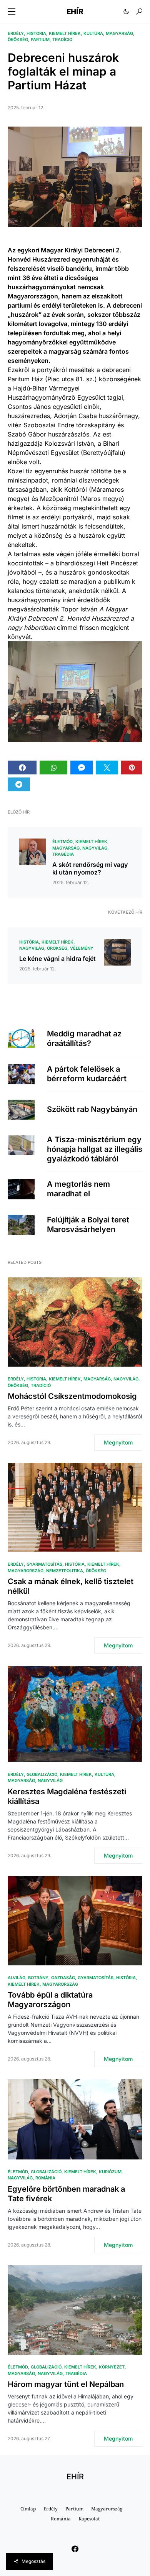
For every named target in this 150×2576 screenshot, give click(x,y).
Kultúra (93, 33)
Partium (40, 40)
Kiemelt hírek (65, 33)
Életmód (62, 842)
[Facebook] (75, 2549)
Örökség (18, 40)
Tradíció (62, 40)
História (36, 33)
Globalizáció (42, 1774)
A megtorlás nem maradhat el (78, 1189)
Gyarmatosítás (44, 1564)
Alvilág (17, 1978)
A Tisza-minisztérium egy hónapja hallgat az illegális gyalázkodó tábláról (95, 1149)
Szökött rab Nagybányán (92, 1109)
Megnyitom (118, 1442)
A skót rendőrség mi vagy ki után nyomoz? (90, 868)
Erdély (16, 33)
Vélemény (82, 948)
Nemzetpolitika (65, 1571)
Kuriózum (110, 2172)
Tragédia (63, 854)
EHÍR (75, 12)
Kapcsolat (89, 2519)
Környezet (112, 2367)
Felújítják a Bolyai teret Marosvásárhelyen (88, 1225)
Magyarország (26, 1571)
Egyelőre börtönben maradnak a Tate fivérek (66, 2194)
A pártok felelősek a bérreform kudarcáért (87, 1074)
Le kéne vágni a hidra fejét (57, 959)
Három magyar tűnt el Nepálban (66, 2384)
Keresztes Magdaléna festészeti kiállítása (67, 1796)
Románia (45, 2178)
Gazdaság (63, 1978)
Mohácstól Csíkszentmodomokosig (72, 1396)
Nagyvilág (95, 848)
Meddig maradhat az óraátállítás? (84, 1038)
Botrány (38, 1978)
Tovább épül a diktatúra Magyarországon (50, 2000)
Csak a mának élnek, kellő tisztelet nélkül (71, 1586)
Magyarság (119, 33)
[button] (12, 12)
